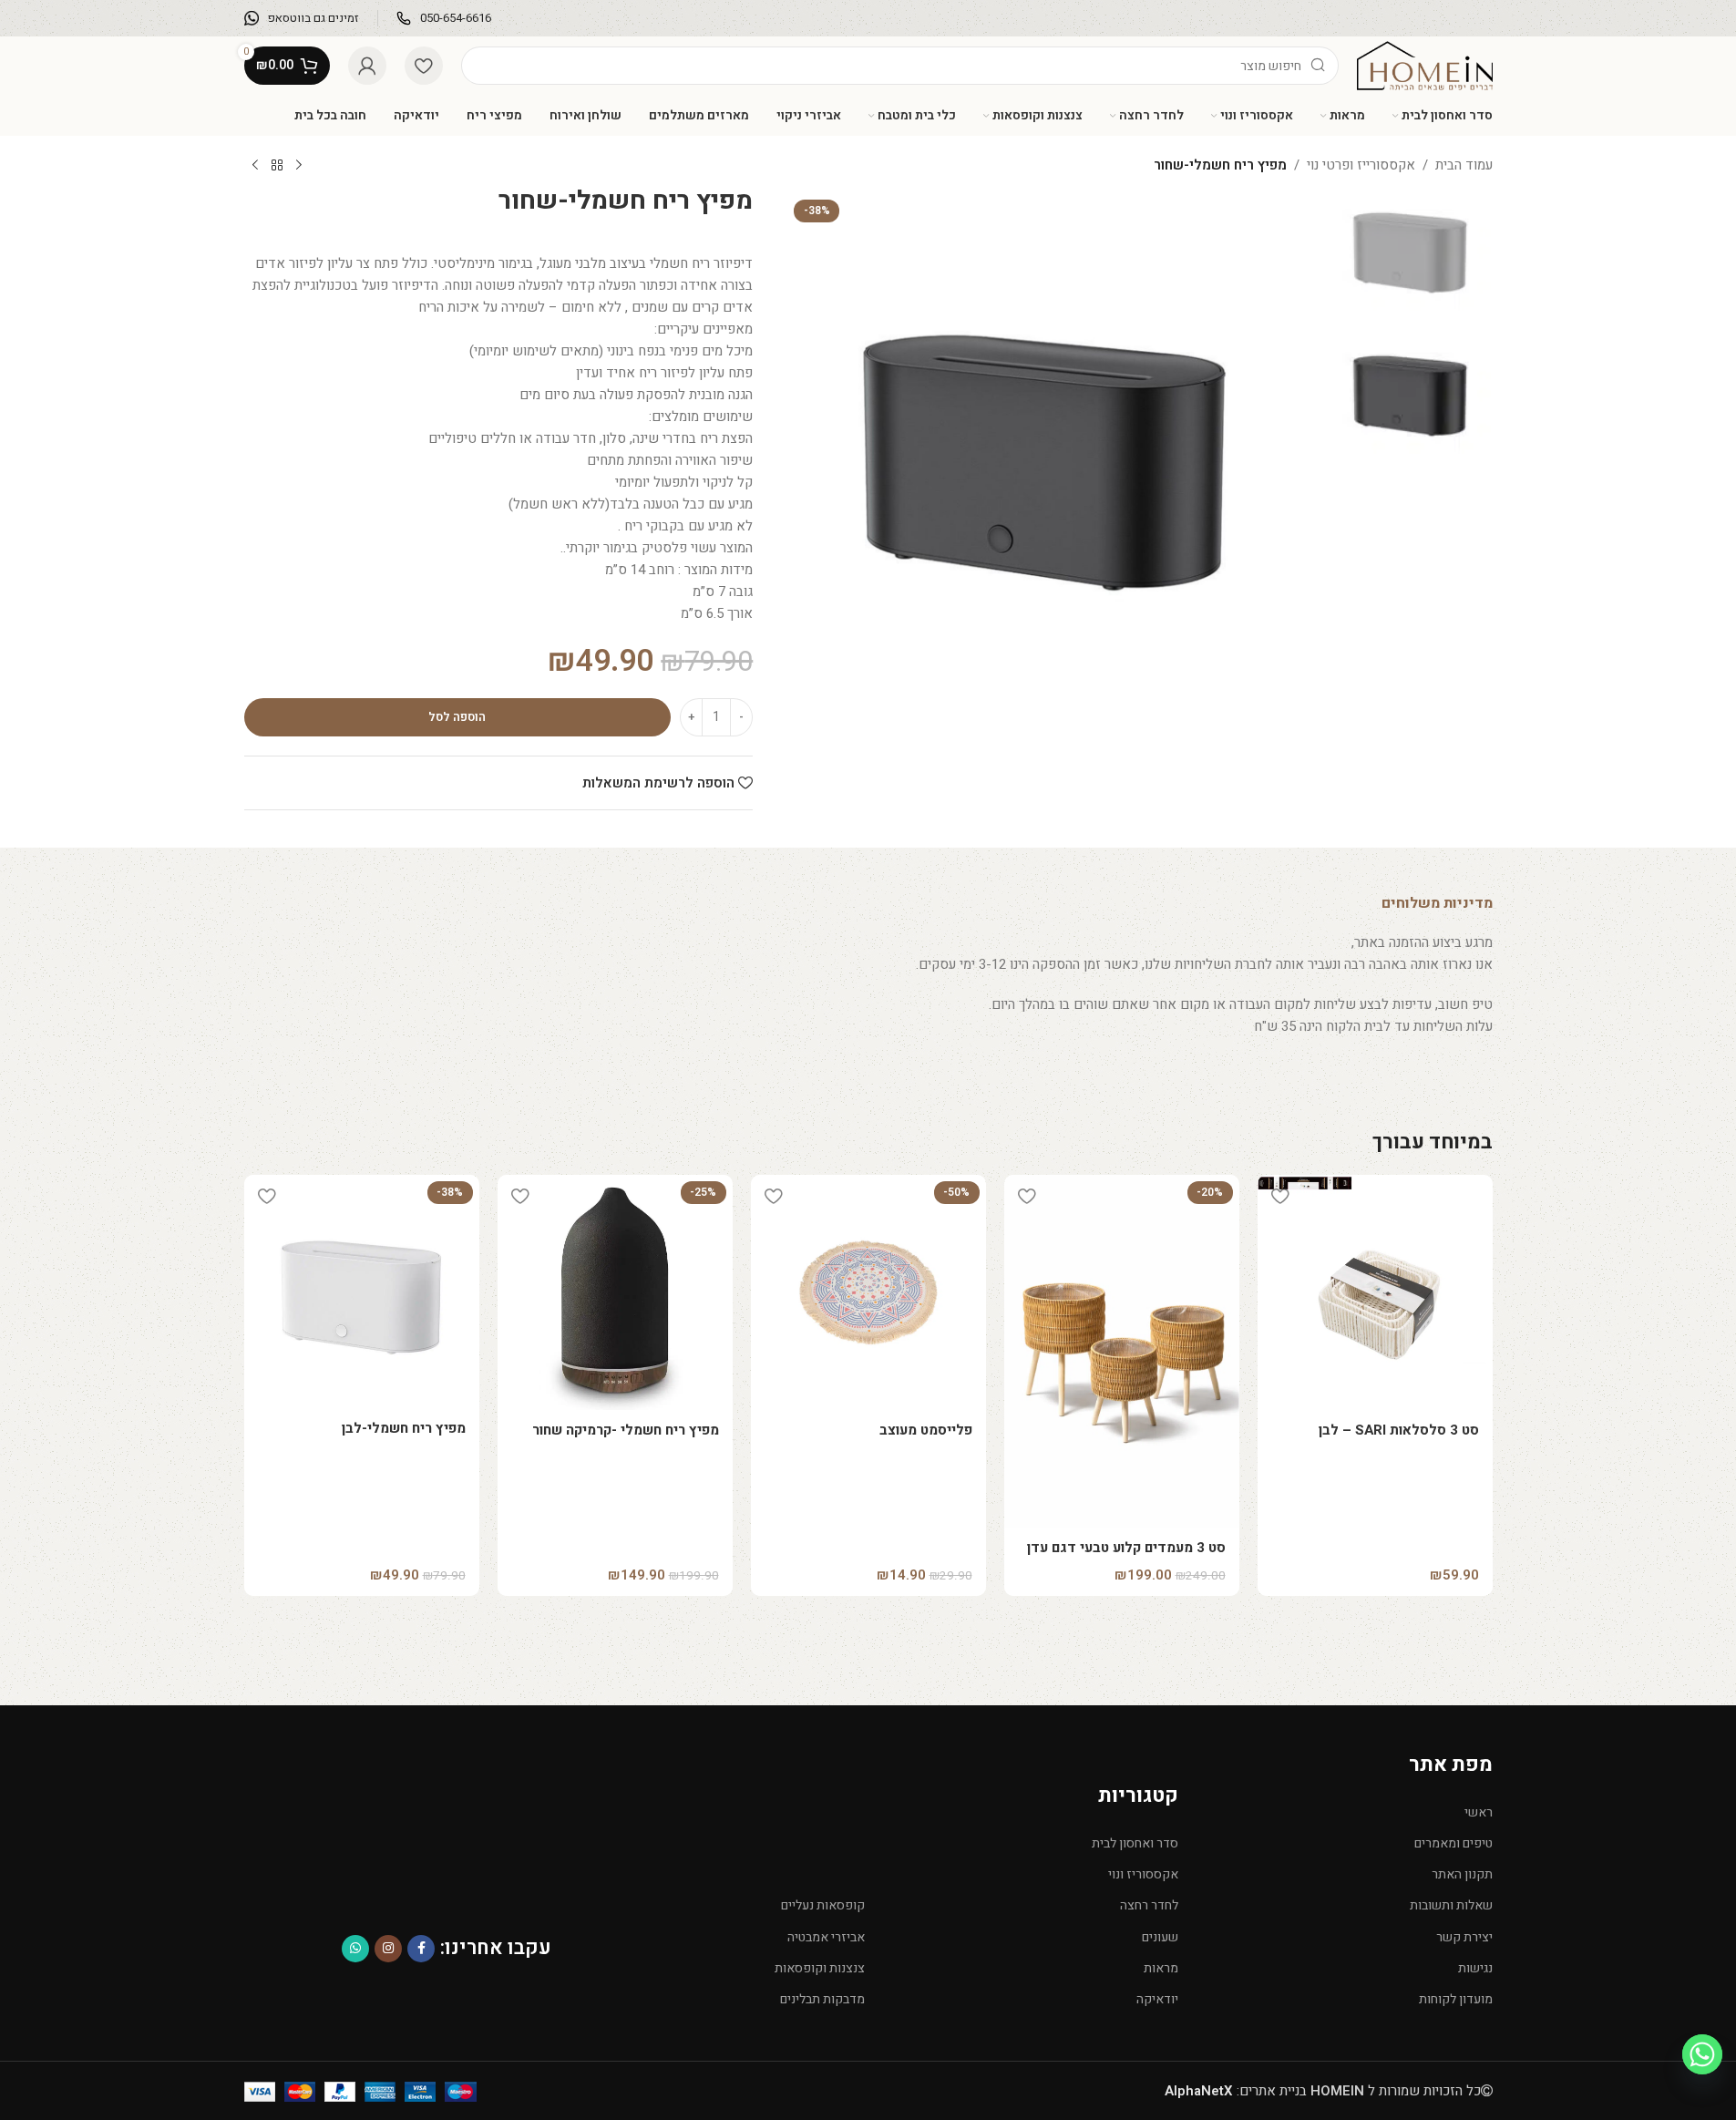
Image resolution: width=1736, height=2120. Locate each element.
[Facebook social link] (421, 1949)
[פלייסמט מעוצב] (868, 1292)
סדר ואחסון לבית (1135, 1843)
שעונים (1160, 1937)
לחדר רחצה (1149, 1905)
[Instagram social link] (388, 1949)
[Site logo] (1424, 65)
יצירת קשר (1464, 1937)
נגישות (1475, 1968)
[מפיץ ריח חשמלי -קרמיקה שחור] (615, 1292)
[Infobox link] (444, 19)
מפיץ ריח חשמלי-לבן (404, 1428)
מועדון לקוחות (1455, 1999)
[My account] (367, 66)
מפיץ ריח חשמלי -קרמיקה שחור (626, 1430)
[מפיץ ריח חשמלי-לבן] (362, 1292)
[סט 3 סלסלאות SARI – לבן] (1375, 1292)
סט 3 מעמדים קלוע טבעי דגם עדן (1126, 1548)
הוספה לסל (457, 717)
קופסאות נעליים (823, 1905)
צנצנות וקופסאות (820, 1968)
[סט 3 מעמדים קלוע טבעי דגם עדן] (1122, 1351)
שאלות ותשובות (1451, 1905)
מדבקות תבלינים (822, 1999)
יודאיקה (1157, 1999)
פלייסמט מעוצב (926, 1430)
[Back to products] (277, 166)
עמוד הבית (1464, 165)
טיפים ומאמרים (1453, 1843)
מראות (1161, 1968)
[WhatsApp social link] (355, 1949)
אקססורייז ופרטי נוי (1361, 165)
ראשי (1478, 1812)
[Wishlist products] (424, 66)
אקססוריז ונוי (1143, 1874)
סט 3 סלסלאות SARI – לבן (1399, 1430)
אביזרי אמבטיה (826, 1937)
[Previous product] (299, 166)
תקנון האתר (1462, 1874)
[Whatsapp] (1702, 2054)
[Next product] (255, 166)
